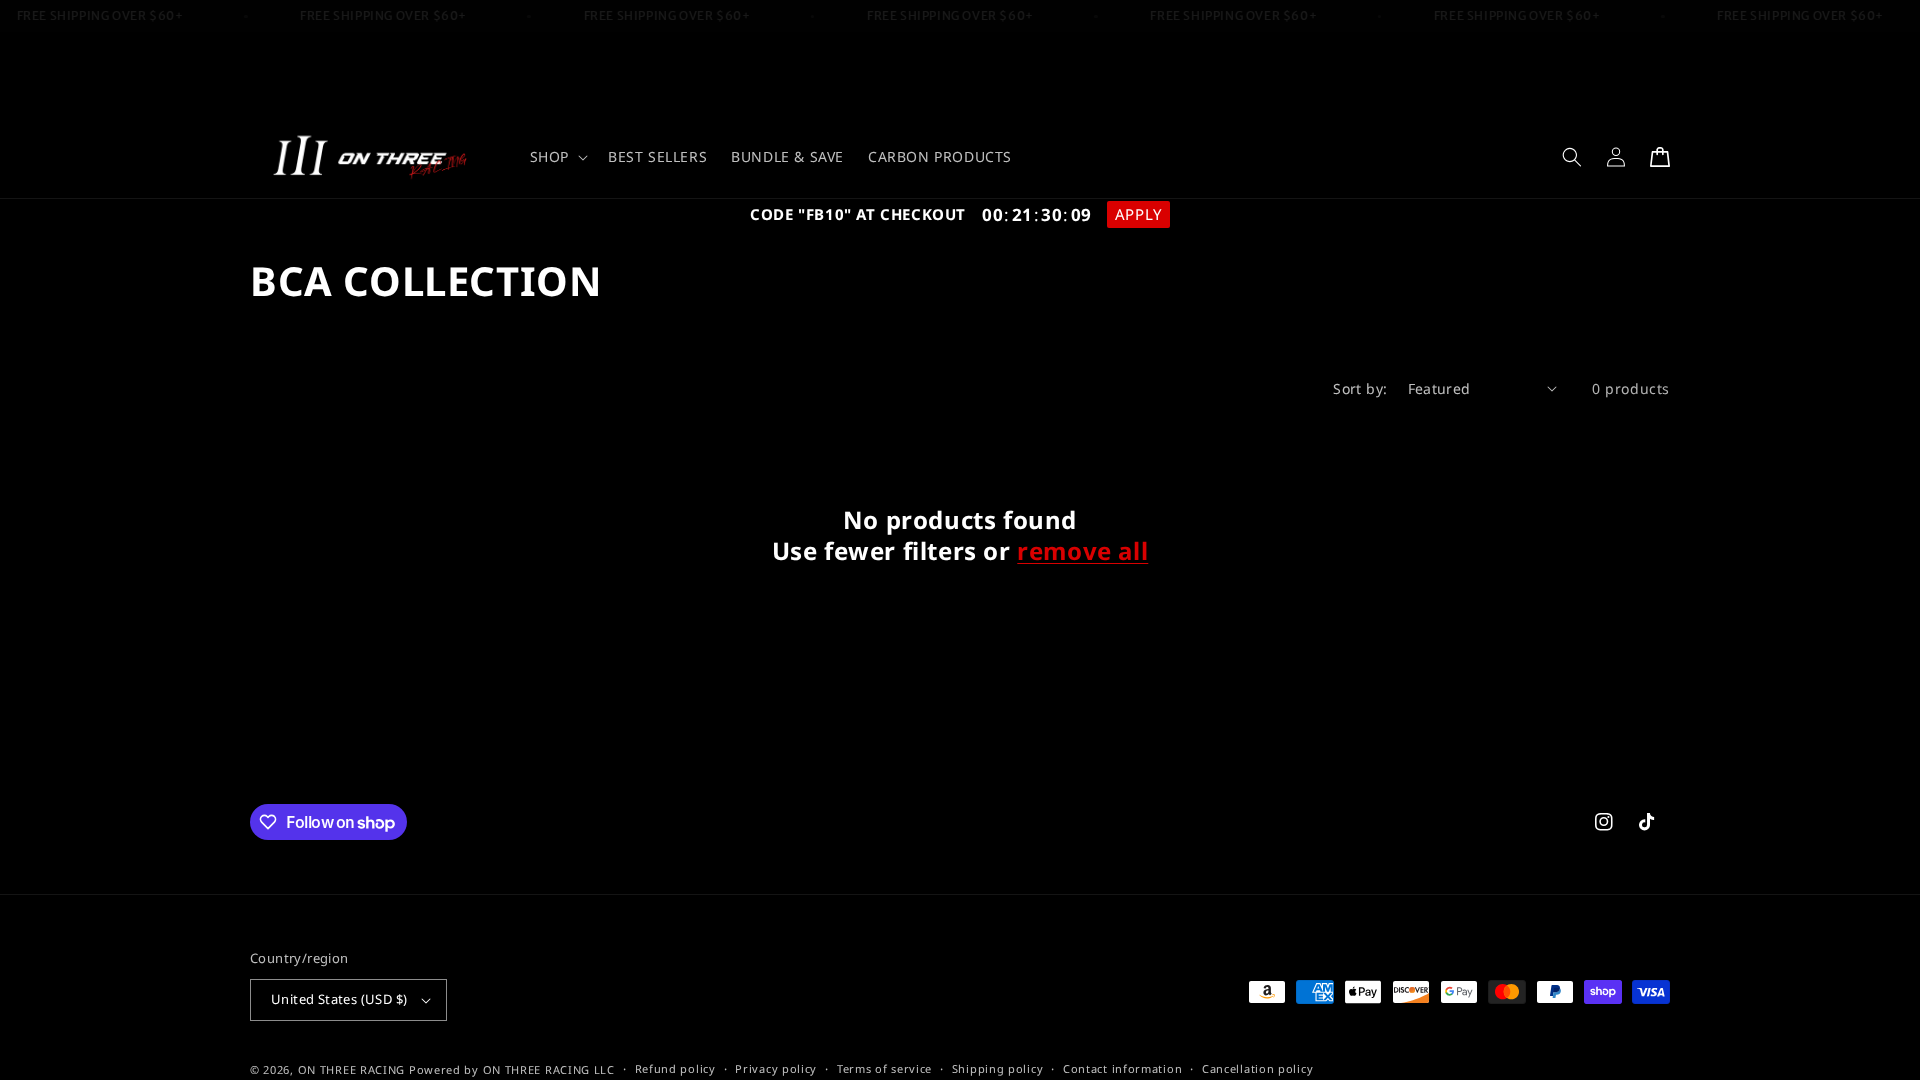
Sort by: (1360, 388)
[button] (557, 157)
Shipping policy (998, 1068)
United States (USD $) (339, 999)
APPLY (1138, 214)
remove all (1082, 550)
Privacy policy (776, 1068)
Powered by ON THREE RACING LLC (512, 1069)
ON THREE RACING (352, 1069)
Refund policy (675, 1068)
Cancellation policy (1257, 1068)
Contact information (1122, 1068)
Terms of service (884, 1068)
